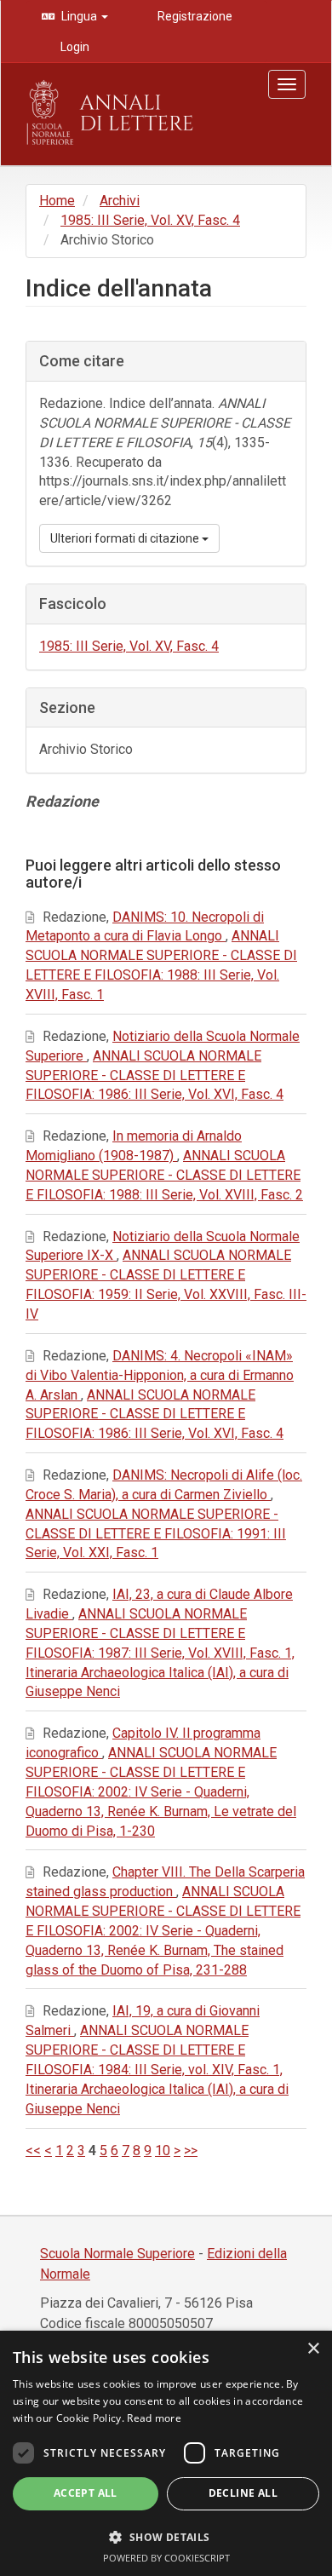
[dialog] (166, 2453)
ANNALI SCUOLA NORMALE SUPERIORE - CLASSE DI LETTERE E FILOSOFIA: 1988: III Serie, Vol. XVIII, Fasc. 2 (164, 1175)
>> (191, 2150)
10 (163, 2150)
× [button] (313, 2349)
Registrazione (194, 16)
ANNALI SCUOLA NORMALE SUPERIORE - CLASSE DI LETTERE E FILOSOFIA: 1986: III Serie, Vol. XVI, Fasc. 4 (155, 1075)
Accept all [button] (86, 2493)
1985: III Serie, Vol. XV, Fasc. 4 (150, 220)
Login (74, 47)
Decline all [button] (243, 2493)
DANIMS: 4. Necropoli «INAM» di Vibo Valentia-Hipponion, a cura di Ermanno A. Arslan (160, 1375)
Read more (154, 2418)
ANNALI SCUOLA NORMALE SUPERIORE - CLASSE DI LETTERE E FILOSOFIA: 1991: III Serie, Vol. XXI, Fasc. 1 (156, 1534)
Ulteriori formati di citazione (126, 538)
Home (57, 201)
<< (33, 2150)
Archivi (120, 201)
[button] (166, 2536)
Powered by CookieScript (166, 2558)
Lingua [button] (79, 16)
